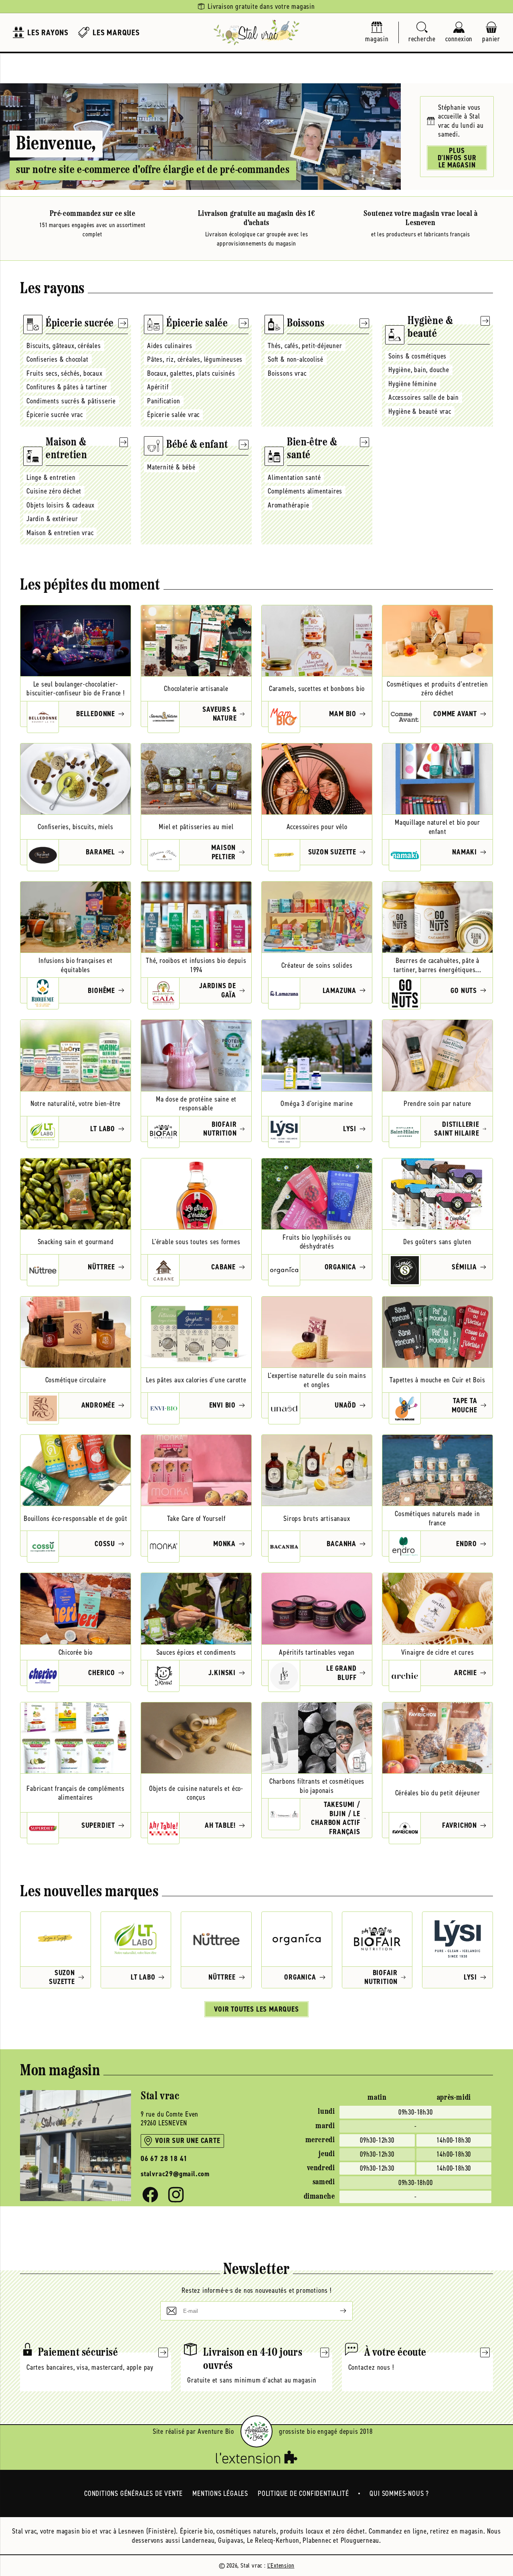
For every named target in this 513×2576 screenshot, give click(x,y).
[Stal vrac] (256, 32)
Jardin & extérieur (52, 519)
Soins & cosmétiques (417, 356)
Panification (164, 401)
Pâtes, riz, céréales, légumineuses (195, 359)
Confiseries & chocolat (58, 359)
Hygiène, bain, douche (419, 370)
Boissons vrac (287, 373)
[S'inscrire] (337, 2311)
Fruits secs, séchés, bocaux (65, 373)
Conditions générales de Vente (133, 2493)
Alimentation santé (294, 477)
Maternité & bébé (171, 467)
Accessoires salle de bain (424, 397)
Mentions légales (220, 2493)
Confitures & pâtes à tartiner (67, 387)
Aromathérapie (288, 505)
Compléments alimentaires (305, 491)
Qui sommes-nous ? (399, 2493)
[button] (422, 33)
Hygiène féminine (413, 384)
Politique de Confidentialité (303, 2493)
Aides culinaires (170, 346)
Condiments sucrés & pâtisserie (71, 401)
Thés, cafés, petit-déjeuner (305, 346)
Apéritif (158, 387)
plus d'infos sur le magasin (457, 158)
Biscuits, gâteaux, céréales (64, 346)
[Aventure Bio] (256, 2431)
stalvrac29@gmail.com (175, 2174)
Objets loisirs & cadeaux (61, 505)
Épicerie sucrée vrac (55, 415)
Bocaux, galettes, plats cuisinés (191, 373)
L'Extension (281, 2565)
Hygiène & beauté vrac (420, 411)
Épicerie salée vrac (173, 415)
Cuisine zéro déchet (54, 491)
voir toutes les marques (256, 2009)
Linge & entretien (51, 477)
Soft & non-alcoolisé (296, 359)
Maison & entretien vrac (60, 533)
